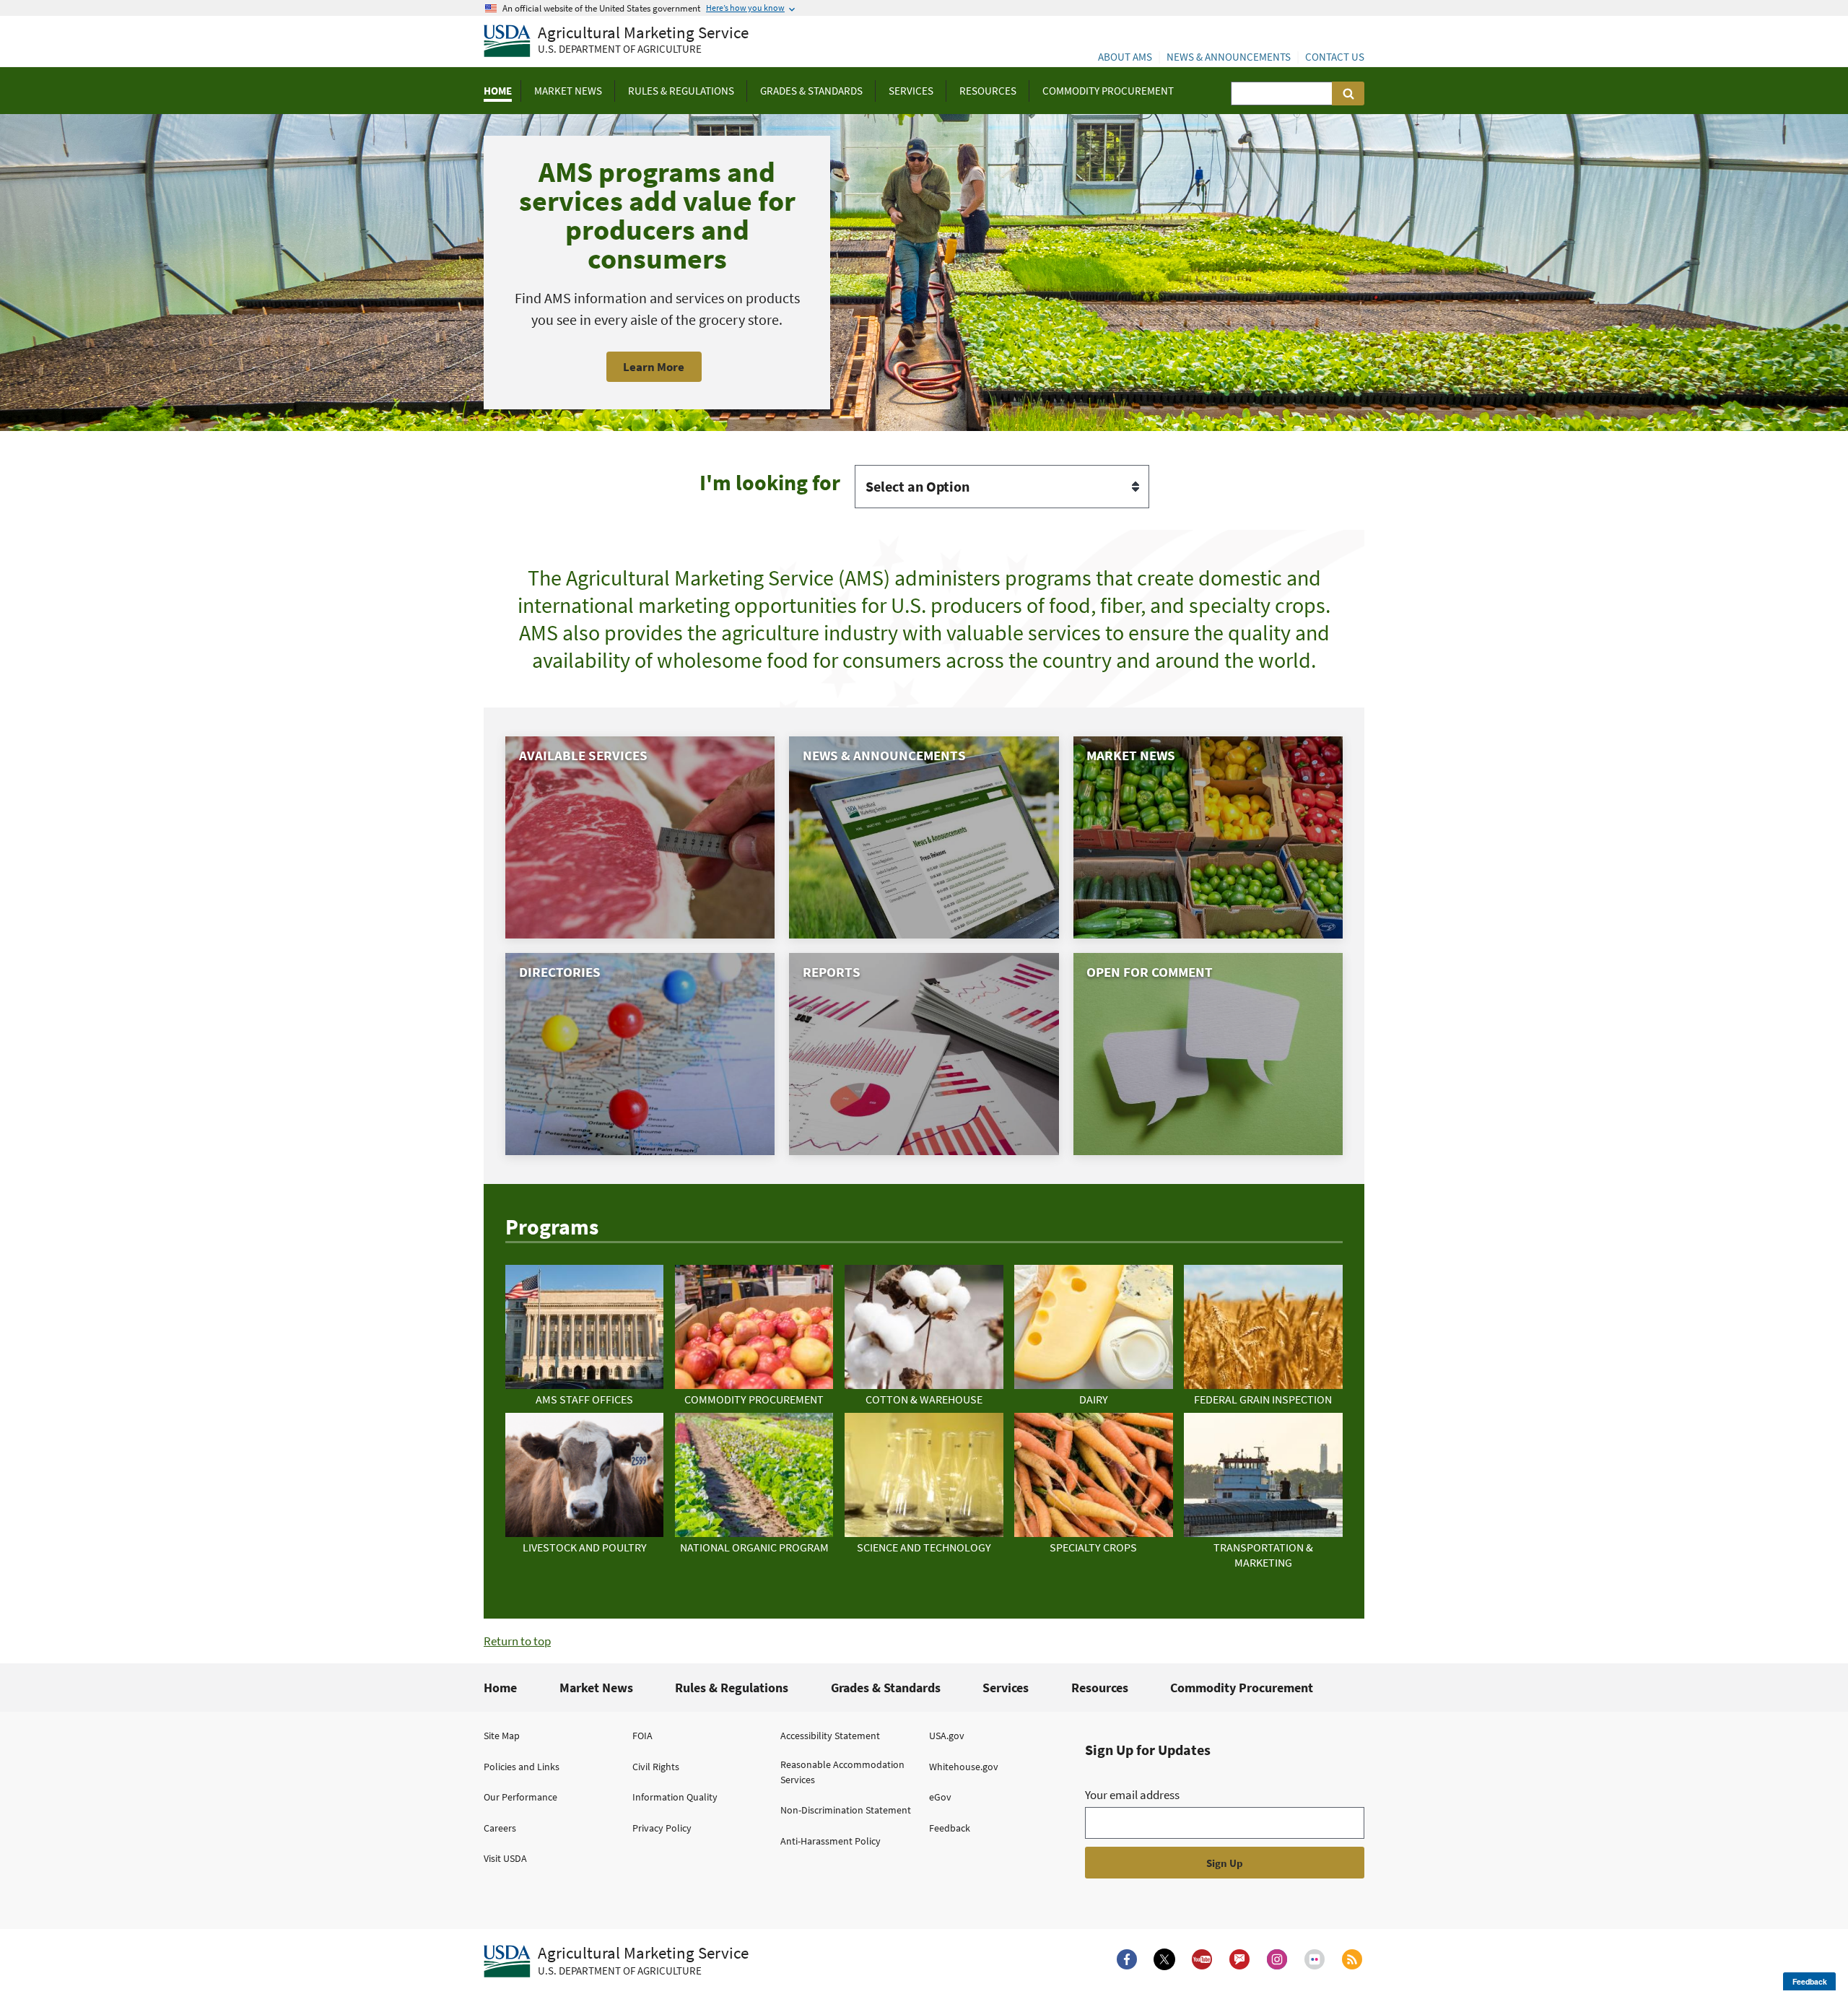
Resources (1100, 1688)
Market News (596, 1688)
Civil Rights (656, 1767)
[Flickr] (1315, 1959)
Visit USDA (505, 1858)
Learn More (654, 367)
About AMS (1125, 57)
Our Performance (520, 1797)
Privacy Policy (662, 1828)
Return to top (517, 1641)
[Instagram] (1277, 1959)
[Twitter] (1164, 1959)
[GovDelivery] (1239, 1959)
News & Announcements (1229, 57)
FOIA (642, 1736)
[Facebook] (1127, 1959)
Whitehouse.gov (964, 1767)
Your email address (1132, 1795)
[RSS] (1352, 1959)
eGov (940, 1797)
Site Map (502, 1736)
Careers (500, 1828)
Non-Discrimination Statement (846, 1810)
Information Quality (675, 1797)
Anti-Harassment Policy (831, 1841)
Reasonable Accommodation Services (842, 1772)
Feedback (950, 1828)
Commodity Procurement (1242, 1688)
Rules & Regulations (732, 1688)
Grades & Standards (886, 1688)
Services (1006, 1688)
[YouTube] (1202, 1959)
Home (500, 1688)
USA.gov (947, 1736)
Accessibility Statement (830, 1736)
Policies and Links (522, 1767)
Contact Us (1335, 57)
